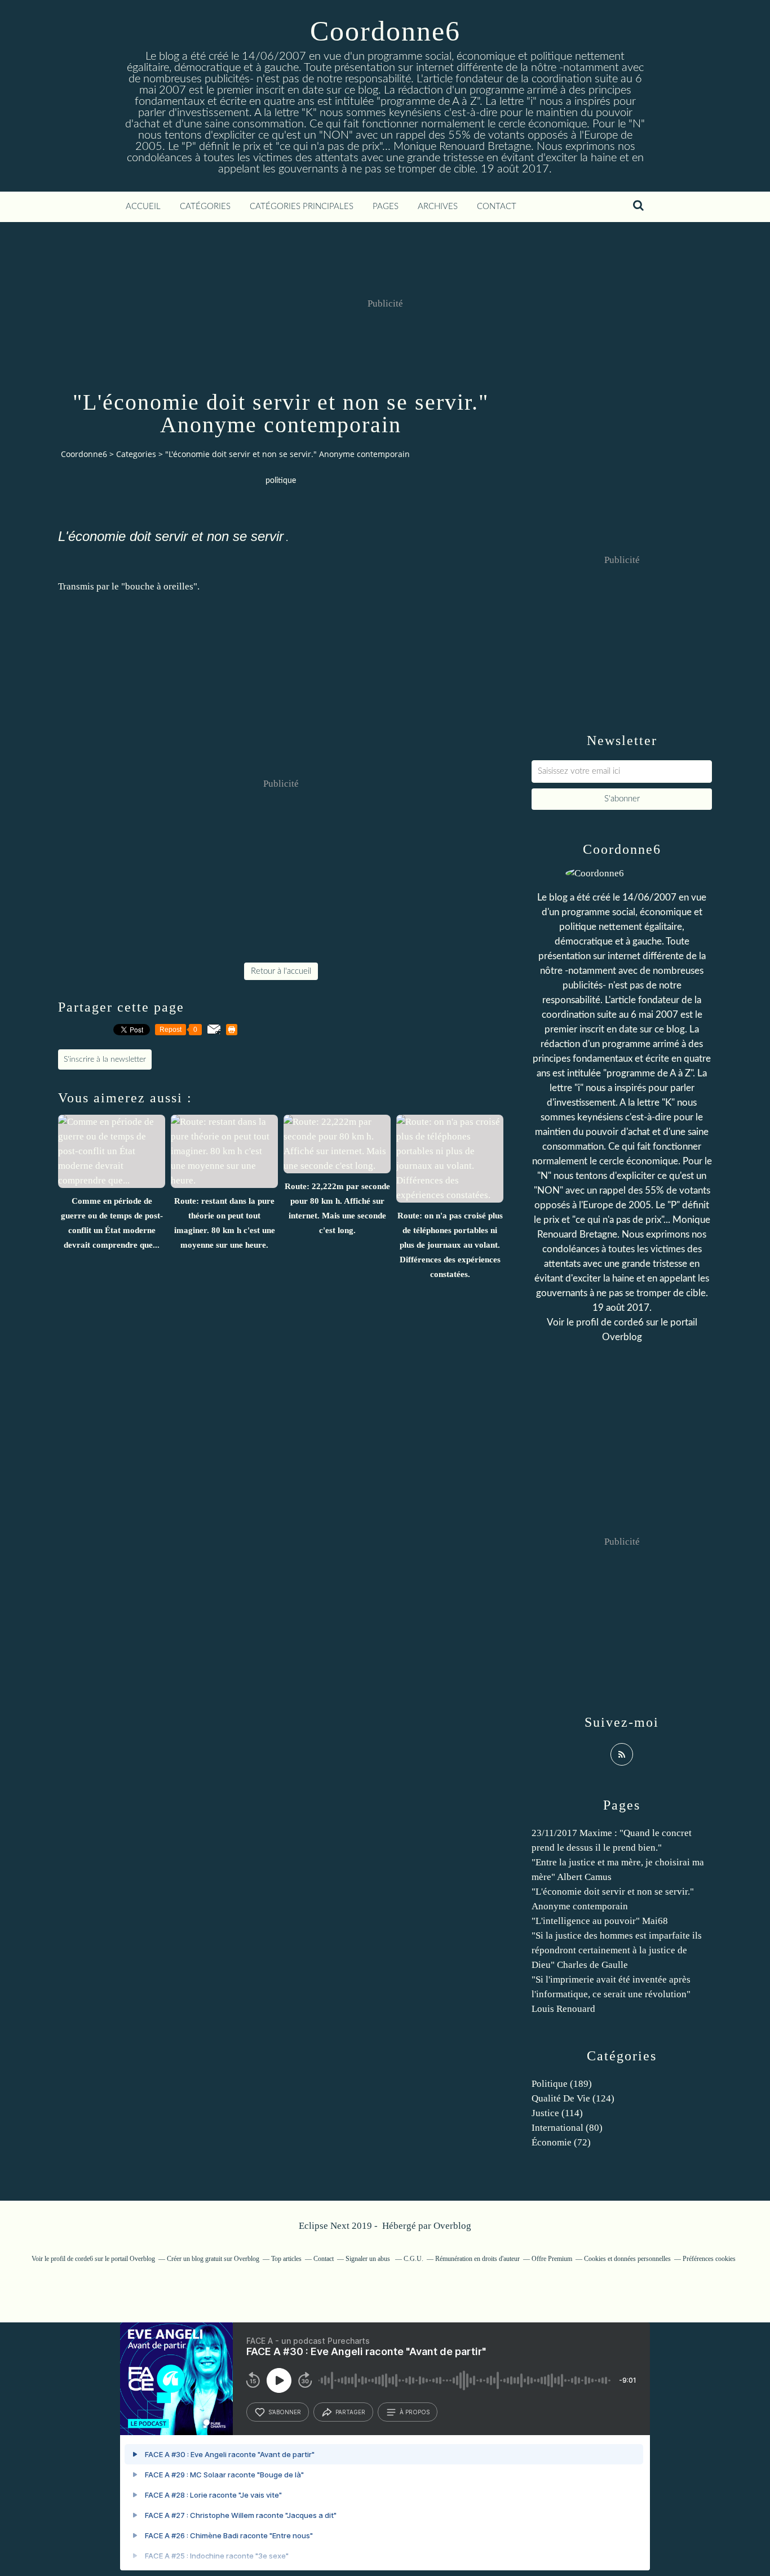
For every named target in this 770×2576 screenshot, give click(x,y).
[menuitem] (143, 207)
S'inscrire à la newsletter (105, 1059)
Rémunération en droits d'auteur (477, 2259)
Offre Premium (552, 2259)
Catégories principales (302, 207)
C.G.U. (413, 2259)
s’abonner (285, 2412)
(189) (562, 2084)
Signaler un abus (369, 2259)
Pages (386, 207)
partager (350, 2412)
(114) (557, 2113)
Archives (438, 207)
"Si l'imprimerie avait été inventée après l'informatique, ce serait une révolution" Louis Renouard (611, 1994)
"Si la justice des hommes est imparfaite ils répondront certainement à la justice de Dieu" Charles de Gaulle (617, 1950)
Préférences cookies (709, 2259)
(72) (561, 2142)
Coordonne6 (385, 31)
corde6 (629, 1322)
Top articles (286, 2259)
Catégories (205, 207)
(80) (567, 2128)
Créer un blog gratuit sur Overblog (213, 2259)
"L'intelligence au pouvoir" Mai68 (600, 1921)
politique (281, 481)
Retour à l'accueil (281, 971)
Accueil (143, 207)
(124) (573, 2098)
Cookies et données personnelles (627, 2259)
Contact (497, 207)
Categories (136, 454)
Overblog (452, 2226)
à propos (415, 2412)
